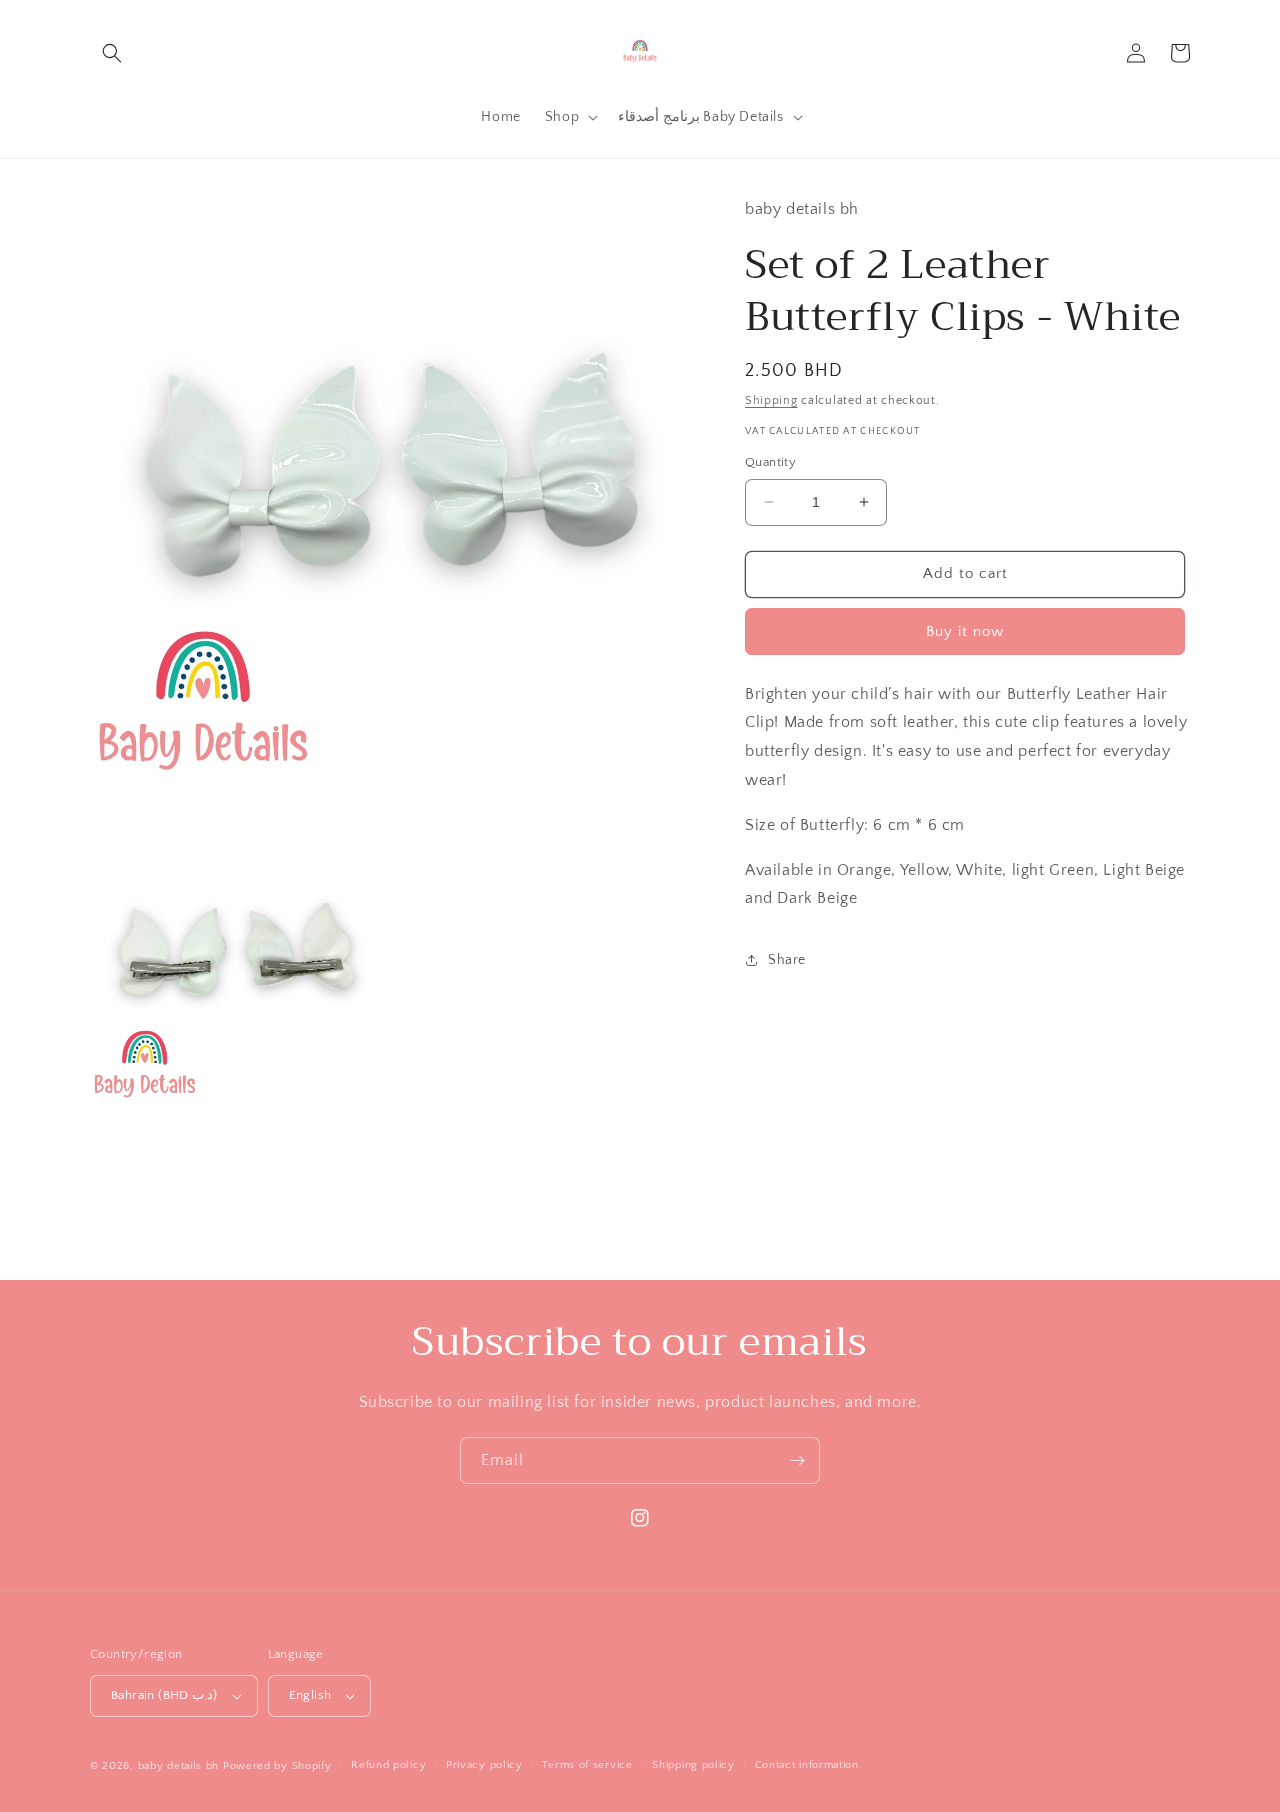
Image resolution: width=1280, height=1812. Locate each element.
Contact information (807, 1765)
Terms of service (587, 1765)
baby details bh (179, 1766)
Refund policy (388, 1765)
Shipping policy (693, 1765)
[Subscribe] (797, 1460)
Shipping (771, 399)
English (310, 1695)
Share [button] (787, 959)
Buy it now (965, 630)
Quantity (770, 462)
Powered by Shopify (277, 1766)
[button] (112, 53)
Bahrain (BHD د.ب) (164, 1695)
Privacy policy (484, 1765)
